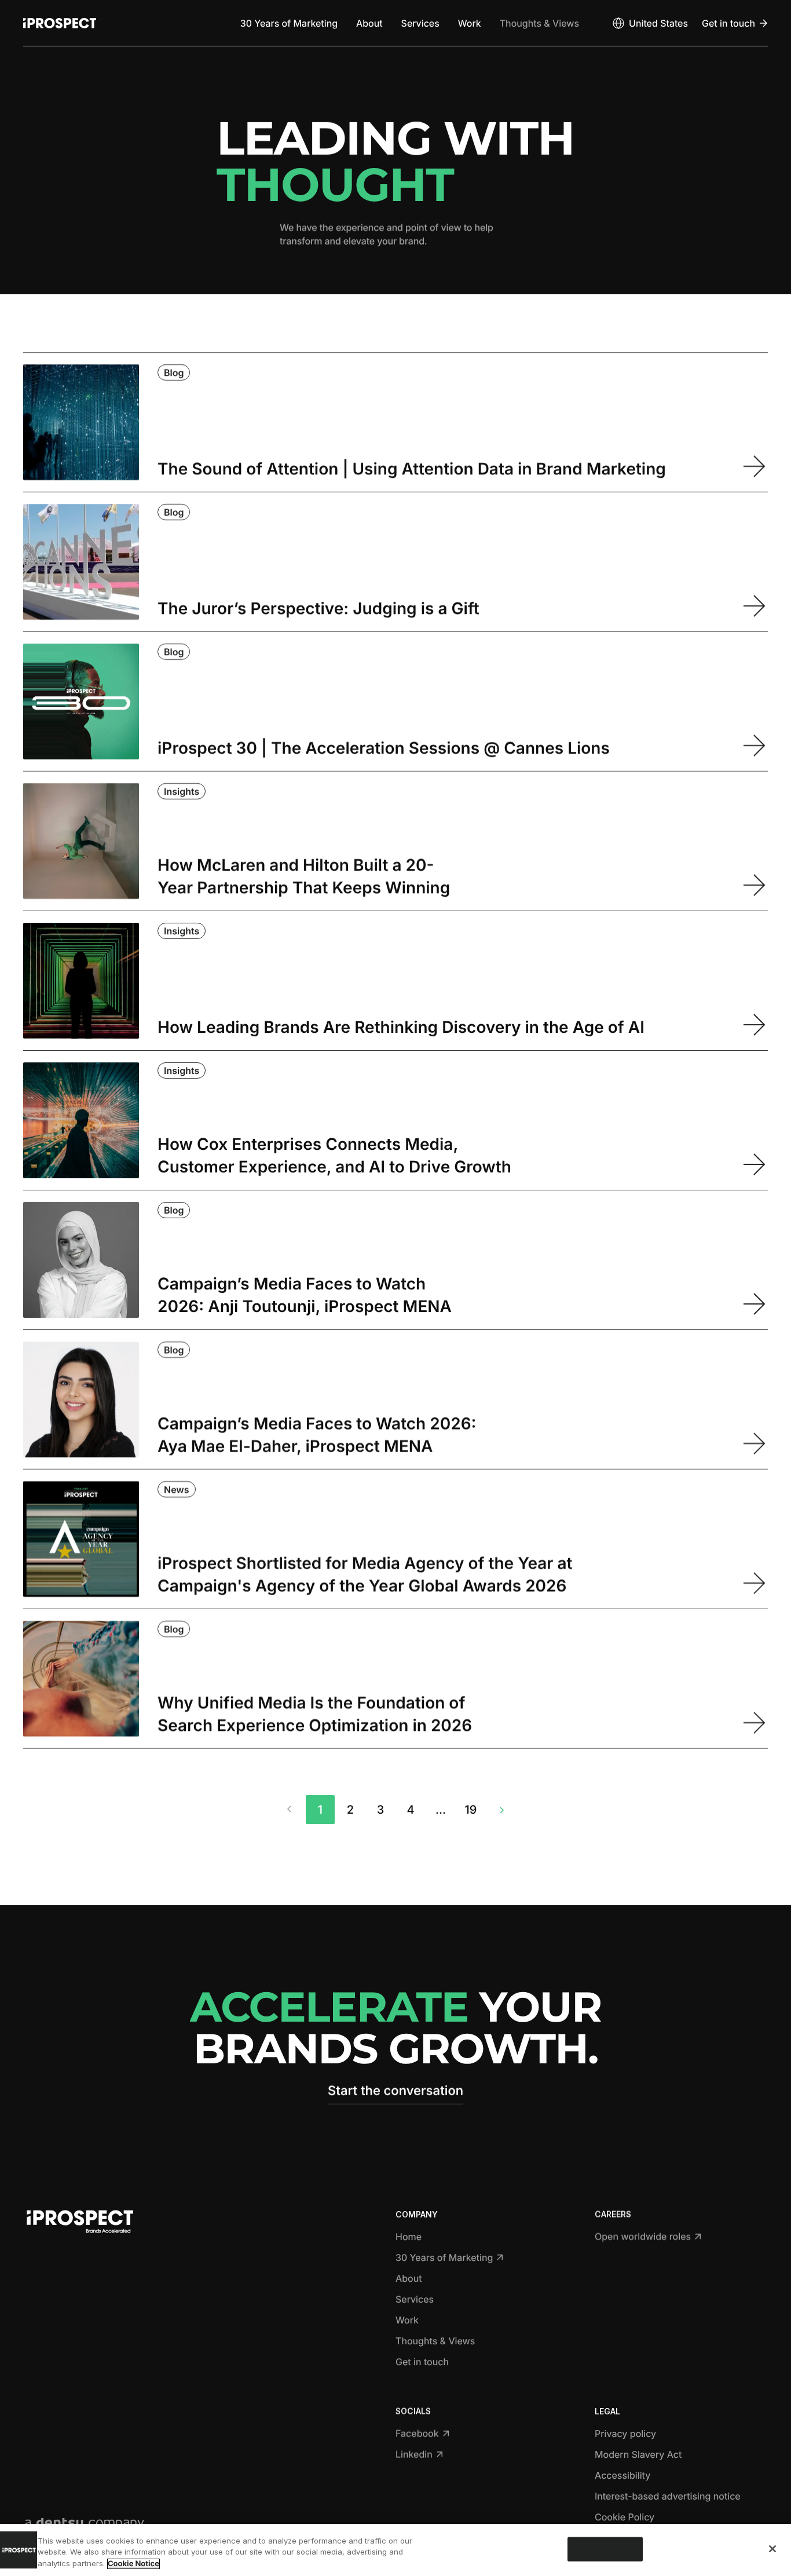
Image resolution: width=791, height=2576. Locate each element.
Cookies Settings (605, 2549)
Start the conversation (395, 2091)
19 (471, 1810)
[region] (395, 2550)
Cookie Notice (133, 2564)
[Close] (772, 2549)
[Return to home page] (60, 23)
